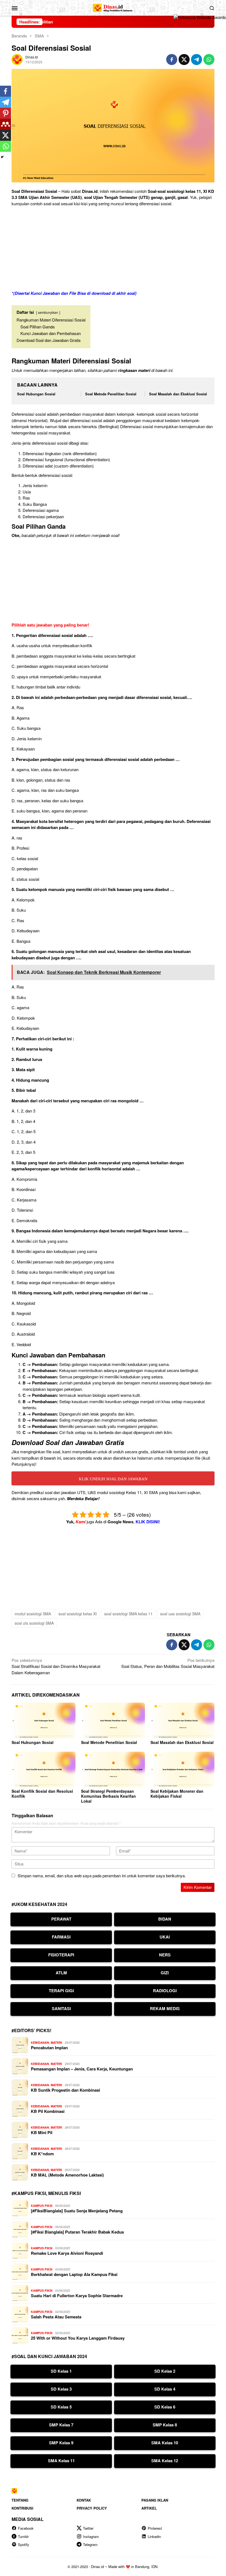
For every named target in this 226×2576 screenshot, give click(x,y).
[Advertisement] (113, 249)
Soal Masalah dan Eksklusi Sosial (178, 394)
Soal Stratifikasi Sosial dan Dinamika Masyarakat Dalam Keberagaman (56, 1666)
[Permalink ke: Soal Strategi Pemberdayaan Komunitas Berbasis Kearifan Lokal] (113, 1770)
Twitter (88, 2528)
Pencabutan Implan (49, 2048)
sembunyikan (48, 312)
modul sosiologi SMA (33, 1614)
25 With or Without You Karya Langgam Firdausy (78, 2338)
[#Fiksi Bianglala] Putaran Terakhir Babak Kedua (77, 2232)
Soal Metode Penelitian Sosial (111, 394)
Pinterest (155, 2528)
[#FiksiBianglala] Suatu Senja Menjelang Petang (77, 2211)
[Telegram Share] (197, 60)
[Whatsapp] (6, 146)
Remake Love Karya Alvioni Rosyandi (67, 2253)
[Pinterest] (6, 113)
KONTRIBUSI (22, 2508)
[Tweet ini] (184, 60)
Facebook (26, 2528)
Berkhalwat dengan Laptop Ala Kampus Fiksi (74, 2274)
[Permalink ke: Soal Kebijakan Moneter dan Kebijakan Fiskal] (182, 1770)
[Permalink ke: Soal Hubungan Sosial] (44, 1721)
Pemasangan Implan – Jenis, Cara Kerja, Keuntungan (82, 2069)
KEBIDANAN (40, 2042)
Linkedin (154, 2536)
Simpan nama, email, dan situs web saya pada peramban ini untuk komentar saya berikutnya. (102, 1876)
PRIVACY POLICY (92, 2508)
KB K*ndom (42, 2154)
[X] (6, 135)
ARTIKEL (149, 2508)
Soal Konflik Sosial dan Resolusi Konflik (42, 1794)
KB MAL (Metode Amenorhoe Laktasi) (67, 2175)
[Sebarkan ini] (172, 60)
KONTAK (84, 2500)
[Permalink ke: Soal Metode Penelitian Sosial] (113, 1721)
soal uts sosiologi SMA (34, 1623)
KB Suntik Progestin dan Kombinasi (65, 2090)
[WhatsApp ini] (209, 60)
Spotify (24, 2544)
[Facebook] (6, 91)
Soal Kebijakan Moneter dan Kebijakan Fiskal (177, 1794)
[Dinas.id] (113, 7)
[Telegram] (6, 102)
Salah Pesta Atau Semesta (56, 2317)
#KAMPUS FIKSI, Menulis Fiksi (46, 2193)
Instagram (91, 2536)
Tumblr (23, 2536)
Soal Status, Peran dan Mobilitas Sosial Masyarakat (168, 1663)
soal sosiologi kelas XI (78, 1614)
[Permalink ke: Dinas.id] (17, 59)
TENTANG (20, 2500)
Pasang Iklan (155, 2500)
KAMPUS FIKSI (42, 2206)
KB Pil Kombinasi (48, 2111)
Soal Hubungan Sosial (36, 394)
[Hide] (2, 157)
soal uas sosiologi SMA (180, 1614)
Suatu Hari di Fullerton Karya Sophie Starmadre (77, 2296)
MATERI (56, 2042)
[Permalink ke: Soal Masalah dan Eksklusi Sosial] (182, 1721)
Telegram (90, 2544)
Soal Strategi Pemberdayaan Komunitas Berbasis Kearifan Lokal (108, 1796)
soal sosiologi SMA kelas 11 (128, 1614)
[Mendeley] (6, 124)
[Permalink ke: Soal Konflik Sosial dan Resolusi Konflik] (44, 1770)
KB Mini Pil (42, 2132)
